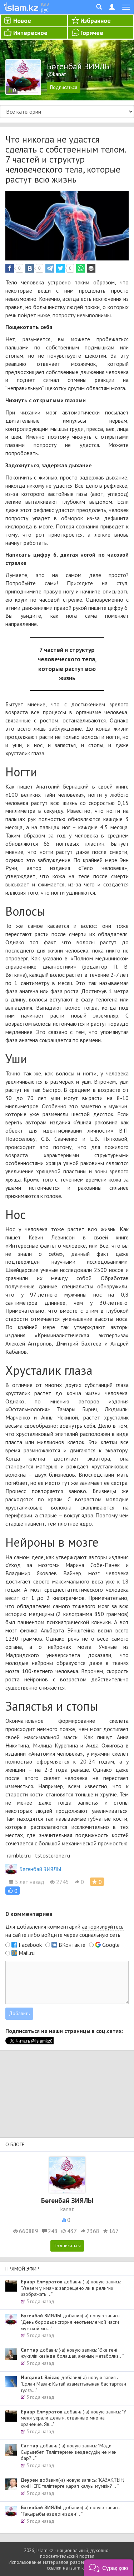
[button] (13, 1891)
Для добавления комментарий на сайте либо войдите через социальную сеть (64, 1931)
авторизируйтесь (103, 1926)
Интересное (30, 33)
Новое (22, 21)
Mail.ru (27, 1953)
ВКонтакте (72, 1945)
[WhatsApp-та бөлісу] (80, 268)
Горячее (92, 33)
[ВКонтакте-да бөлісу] (30, 268)
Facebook (30, 1945)
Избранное (96, 21)
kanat (67, 2209)
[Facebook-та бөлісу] (10, 268)
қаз (45, 4)
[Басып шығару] (91, 268)
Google (111, 1945)
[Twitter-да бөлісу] (60, 268)
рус (45, 9)
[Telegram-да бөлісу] (50, 268)
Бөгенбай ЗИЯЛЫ (40, 1869)
